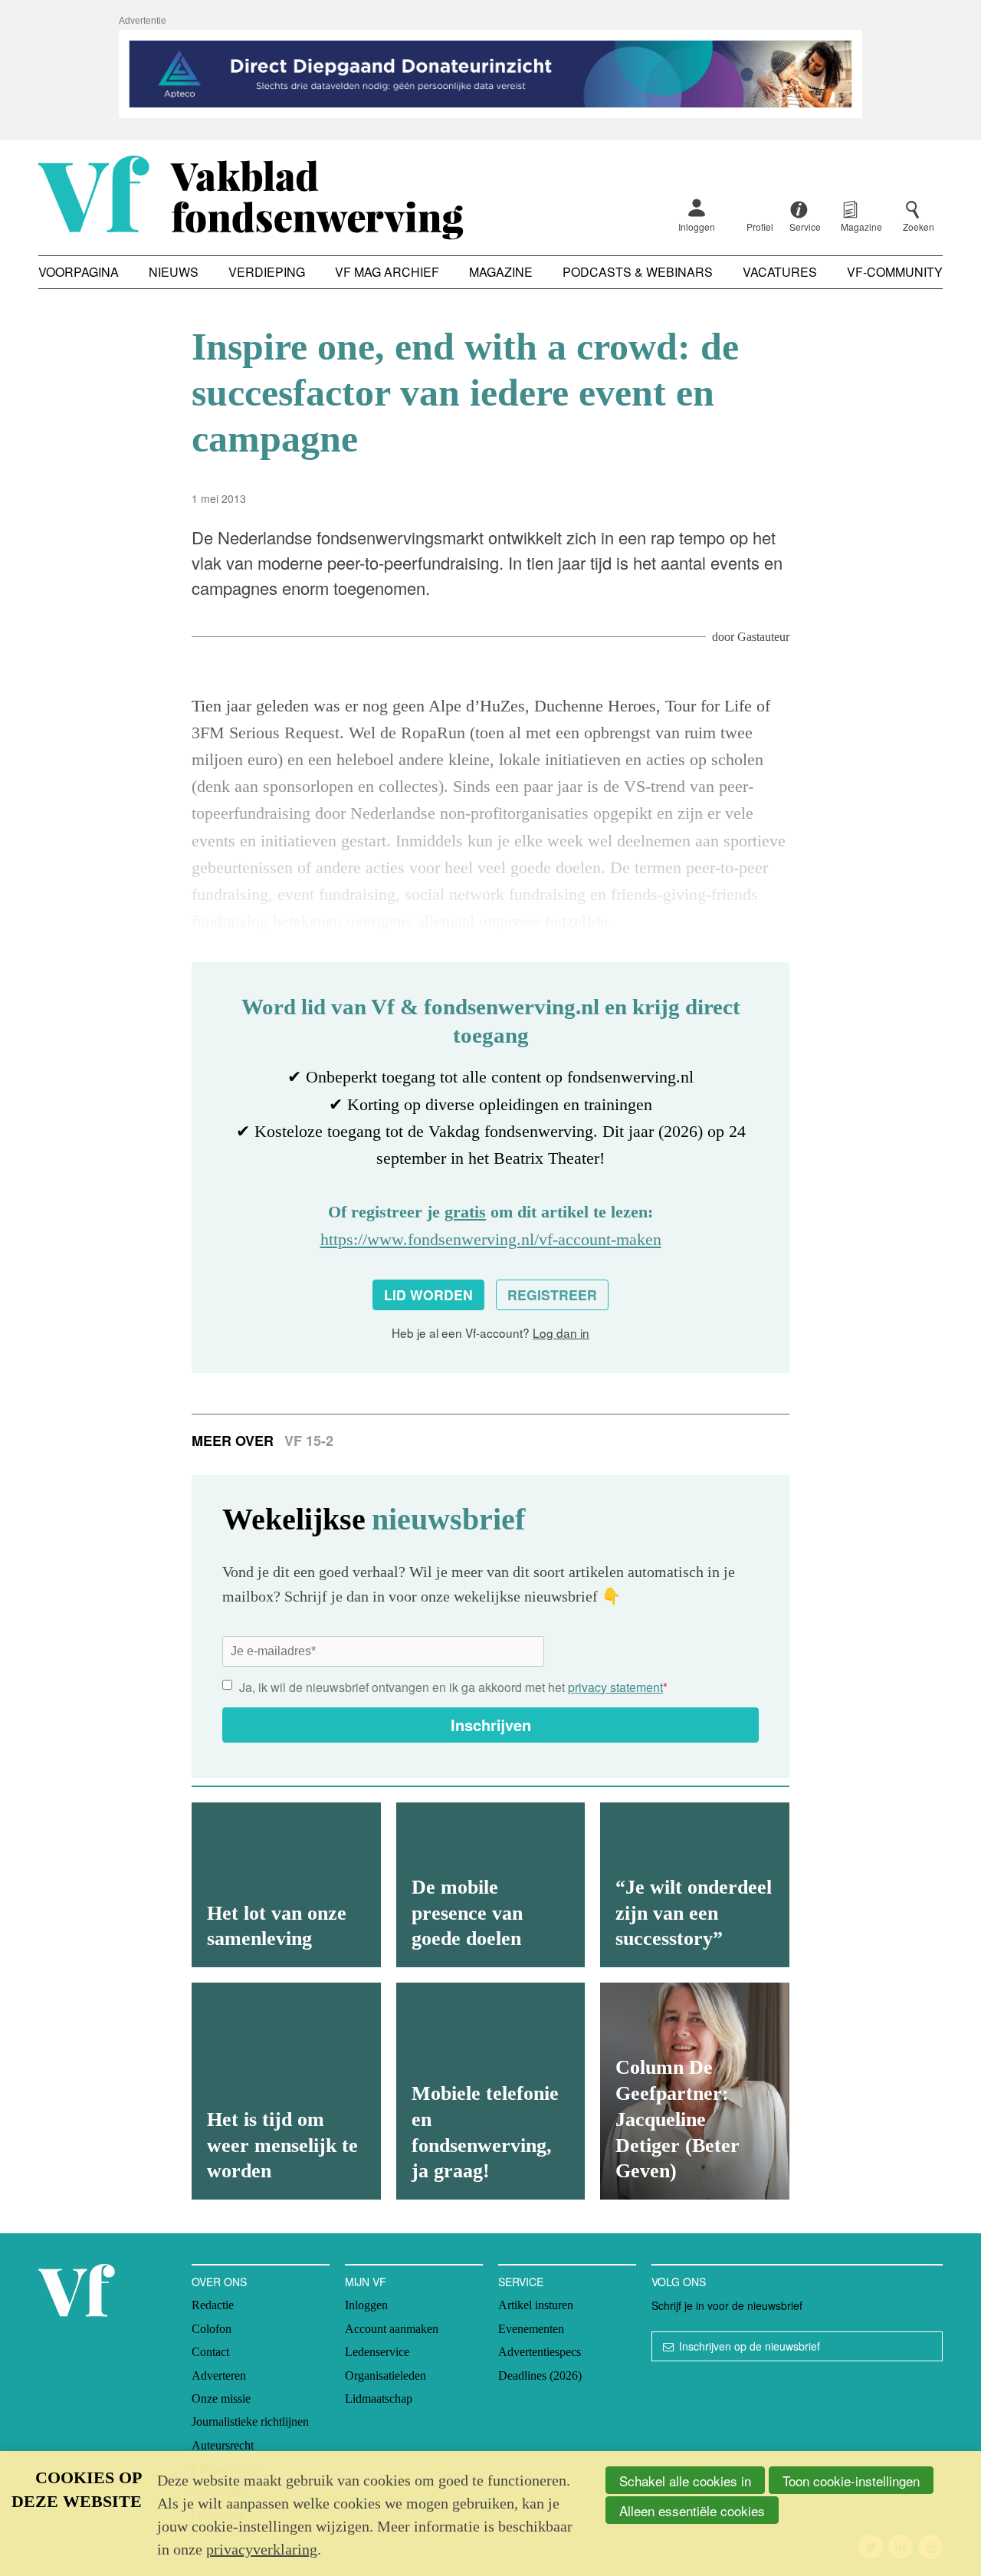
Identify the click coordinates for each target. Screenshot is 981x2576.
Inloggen (697, 227)
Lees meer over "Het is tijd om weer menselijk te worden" (286, 2091)
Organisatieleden (386, 2376)
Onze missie (221, 2399)
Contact (210, 2352)
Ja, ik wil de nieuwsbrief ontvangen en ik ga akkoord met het (453, 1687)
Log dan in (561, 1332)
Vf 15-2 (309, 1441)
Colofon (212, 2329)
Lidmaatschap (379, 2399)
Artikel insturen (536, 2305)
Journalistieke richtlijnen (250, 2422)
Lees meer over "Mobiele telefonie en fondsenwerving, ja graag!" (491, 2091)
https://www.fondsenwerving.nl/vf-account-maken (491, 1239)
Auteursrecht (223, 2445)
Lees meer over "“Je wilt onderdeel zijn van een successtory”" (695, 1885)
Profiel (760, 227)
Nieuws (174, 272)
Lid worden (428, 1295)
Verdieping (267, 272)
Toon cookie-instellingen (851, 2481)
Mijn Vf (366, 2282)
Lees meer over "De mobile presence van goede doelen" (491, 1885)
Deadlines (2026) (540, 2376)
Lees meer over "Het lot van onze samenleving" (286, 1885)
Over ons (219, 2282)
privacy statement (615, 1687)
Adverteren (219, 2376)
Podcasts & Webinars (638, 272)
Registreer (552, 1295)
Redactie (213, 2305)
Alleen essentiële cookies (692, 2510)
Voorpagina (79, 272)
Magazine (501, 272)
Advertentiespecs (540, 2352)
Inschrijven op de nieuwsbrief (750, 2346)
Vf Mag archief (387, 272)
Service (521, 2282)
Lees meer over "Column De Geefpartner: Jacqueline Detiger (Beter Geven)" (695, 2091)
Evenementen (531, 2329)
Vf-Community (895, 272)
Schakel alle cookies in (685, 2481)
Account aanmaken (392, 2329)
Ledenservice (377, 2352)
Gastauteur (763, 637)
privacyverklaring (262, 2549)
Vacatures (780, 272)
